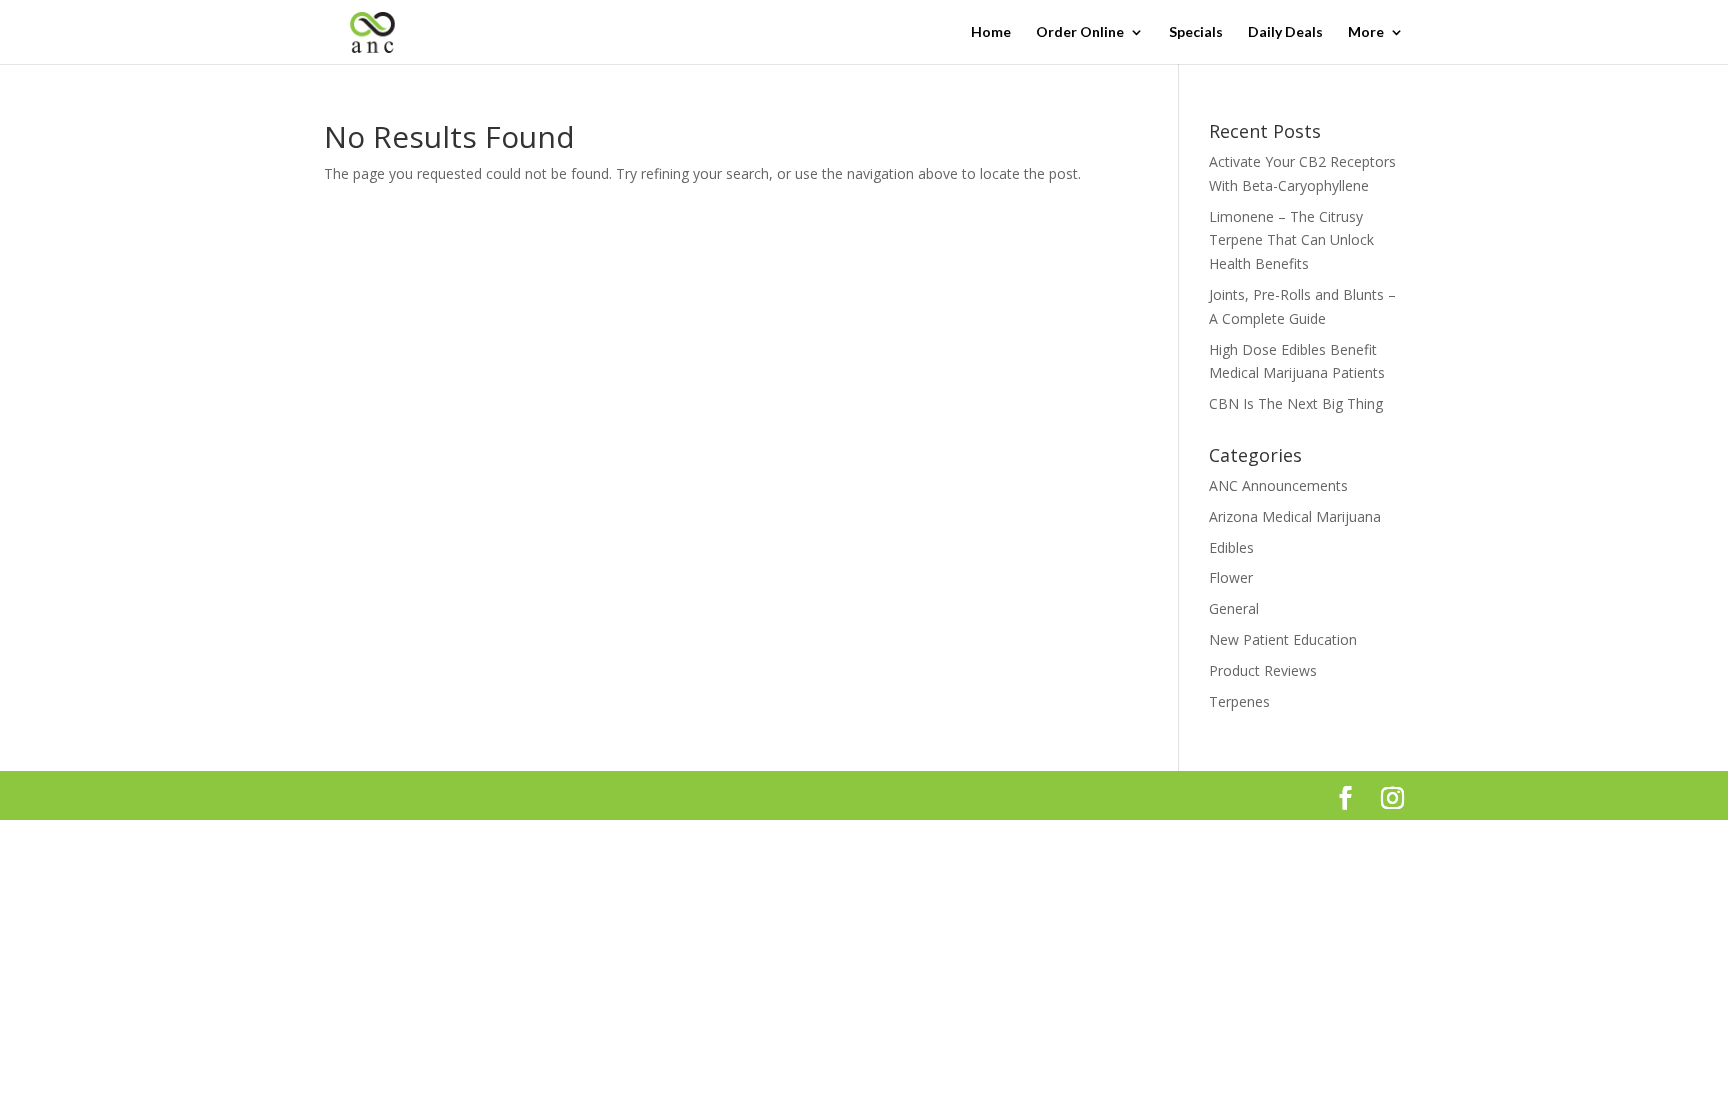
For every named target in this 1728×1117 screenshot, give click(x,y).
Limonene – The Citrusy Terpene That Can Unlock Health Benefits (1291, 240)
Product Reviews (1263, 670)
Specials (1196, 32)
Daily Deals (1285, 32)
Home (991, 32)
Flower (1231, 577)
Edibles (1231, 547)
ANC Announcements (1278, 485)
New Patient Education (1283, 639)
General (1234, 608)
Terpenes (1239, 701)
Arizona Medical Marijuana (1295, 516)
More (1366, 32)
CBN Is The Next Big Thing (1296, 403)
